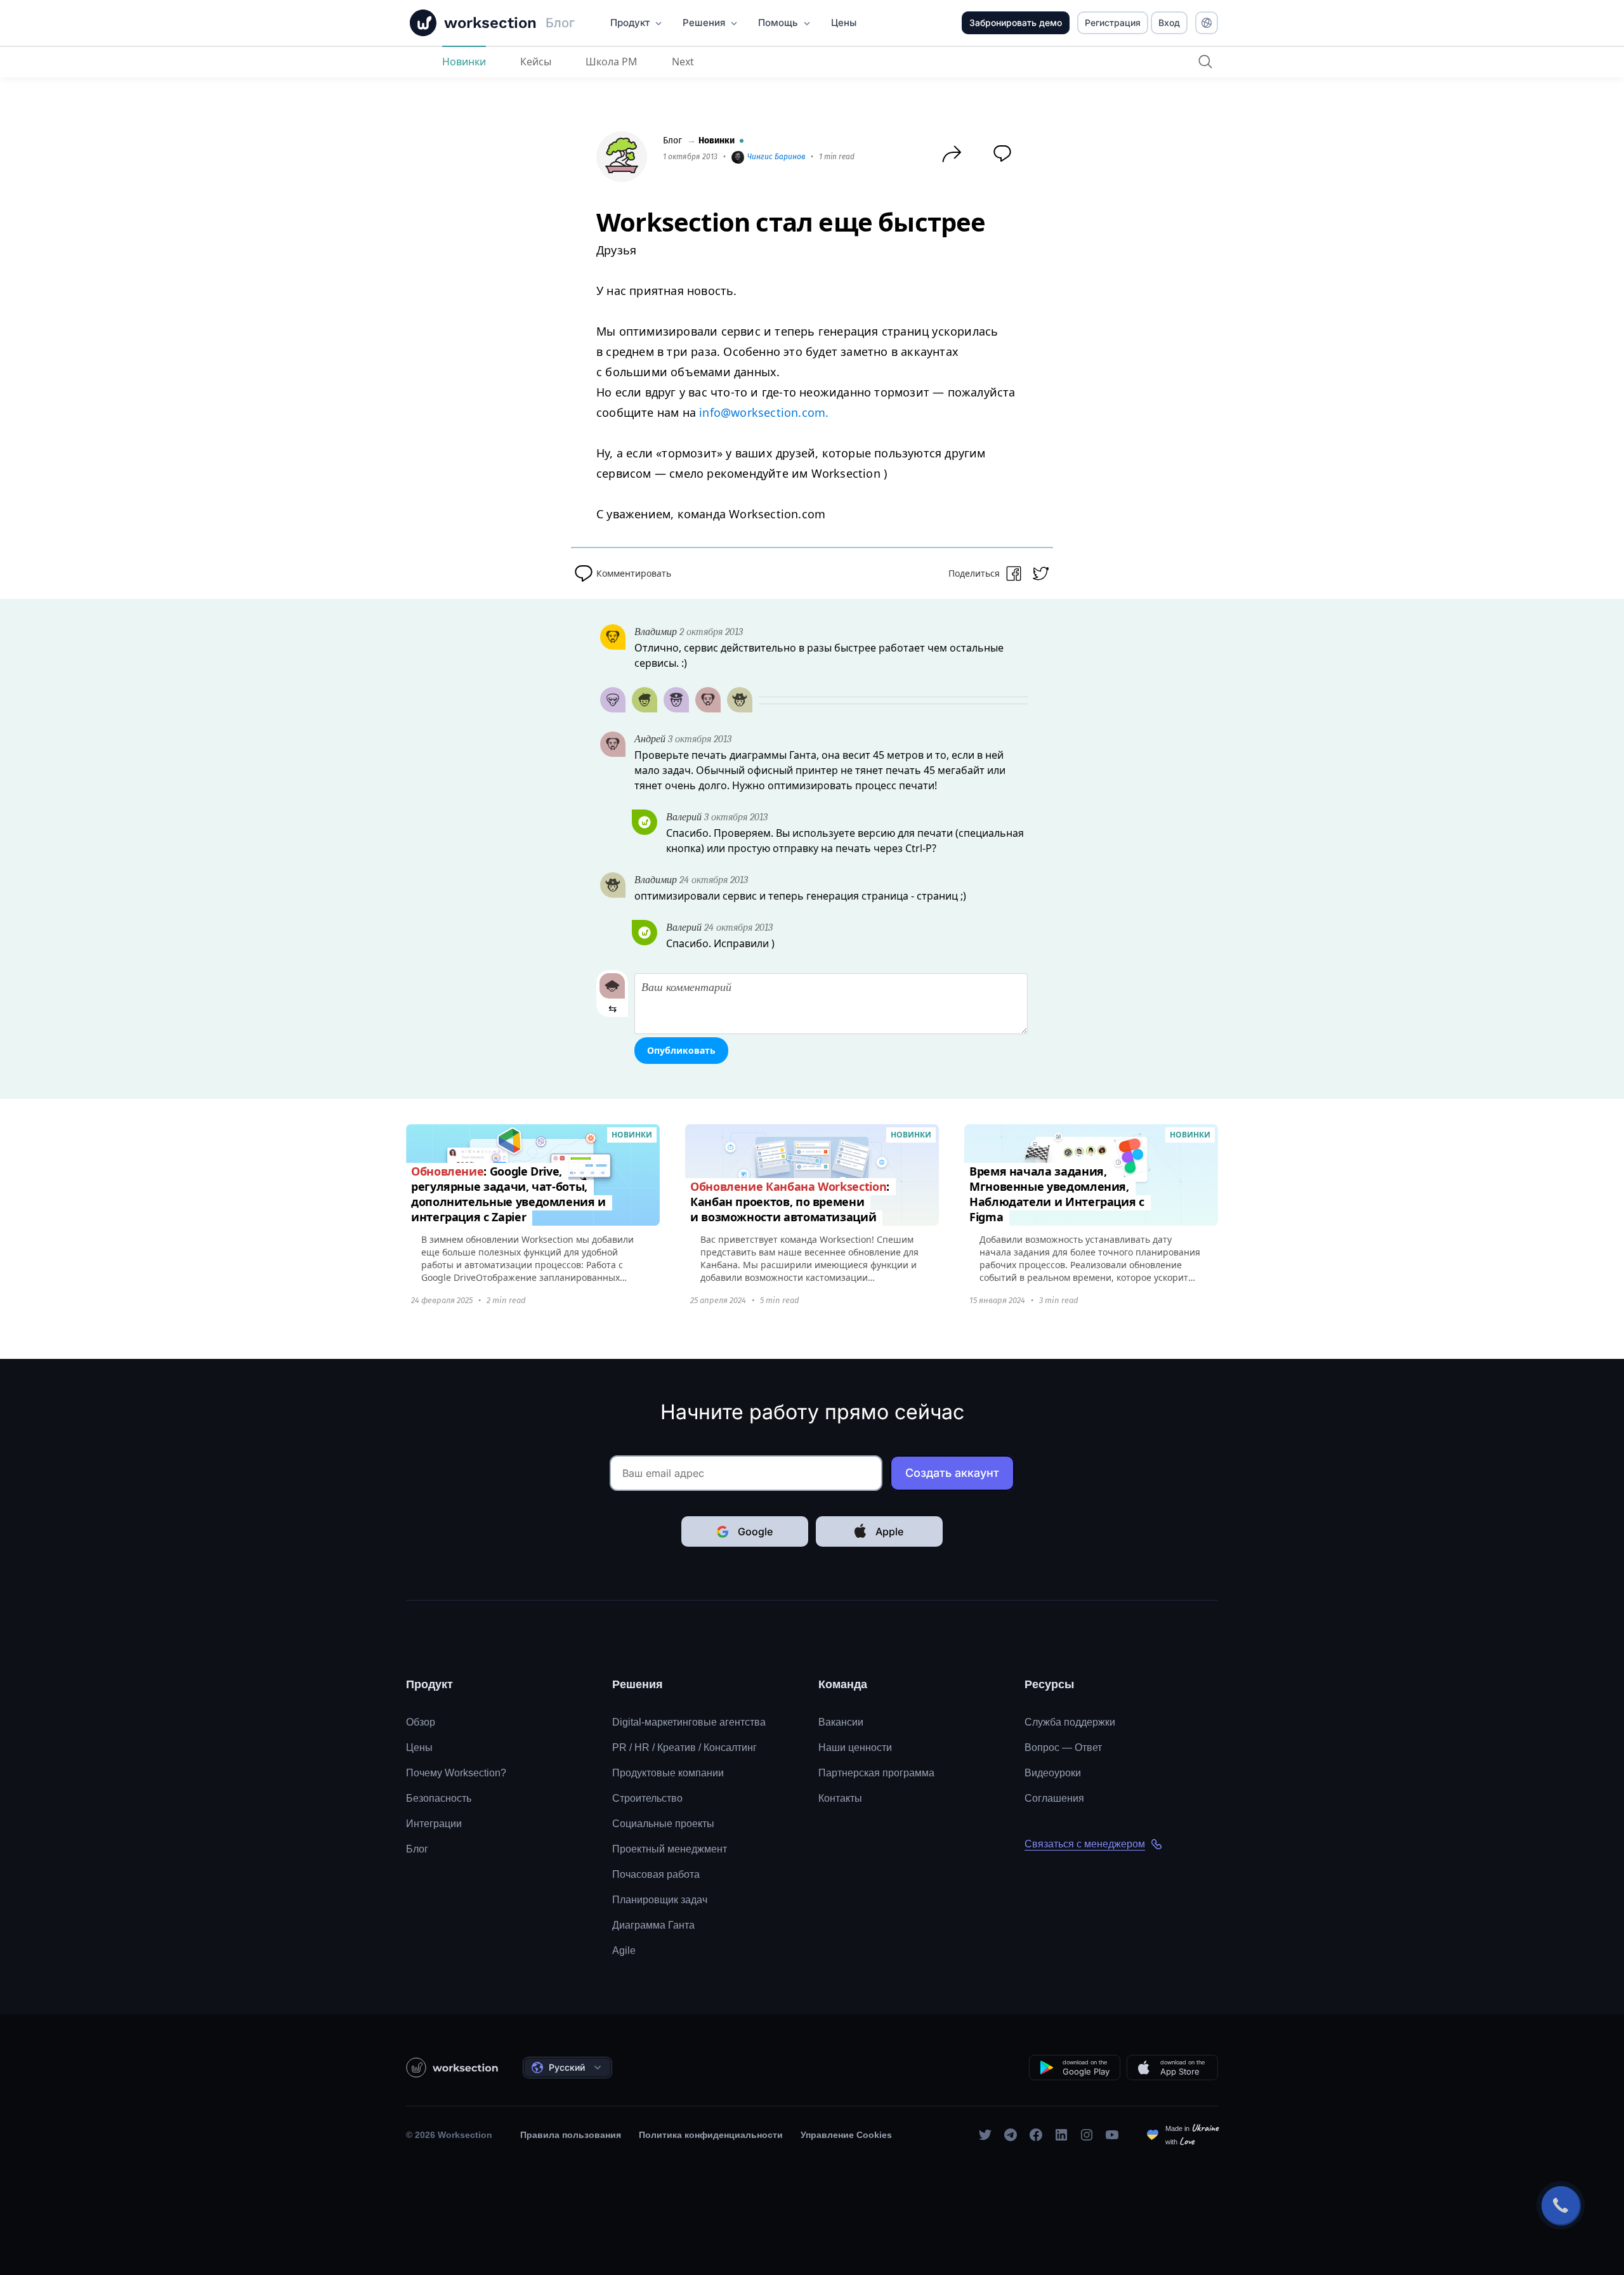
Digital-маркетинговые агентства (689, 1722)
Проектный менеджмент (670, 1849)
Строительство (647, 1798)
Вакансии (841, 1722)
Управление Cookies (846, 2135)
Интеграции (434, 1824)
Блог (672, 141)
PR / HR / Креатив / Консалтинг (684, 1747)
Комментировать (634, 573)
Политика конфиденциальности (711, 2135)
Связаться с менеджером (1085, 1844)
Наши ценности (855, 1747)
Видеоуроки (1053, 1773)
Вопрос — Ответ (1063, 1747)
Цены (419, 1747)
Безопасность (439, 1798)
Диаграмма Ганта (653, 1925)
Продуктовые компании (668, 1773)
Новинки (464, 62)
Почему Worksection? (456, 1773)
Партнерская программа (876, 1773)
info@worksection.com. (764, 412)
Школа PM (612, 62)
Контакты (840, 1798)
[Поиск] (1205, 62)
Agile (624, 1950)
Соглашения (1054, 1798)
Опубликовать (681, 1050)
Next (683, 62)
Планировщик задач (660, 1900)
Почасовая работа (656, 1874)
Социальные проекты (663, 1824)
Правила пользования (571, 2135)
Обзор (421, 1722)
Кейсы (536, 62)
